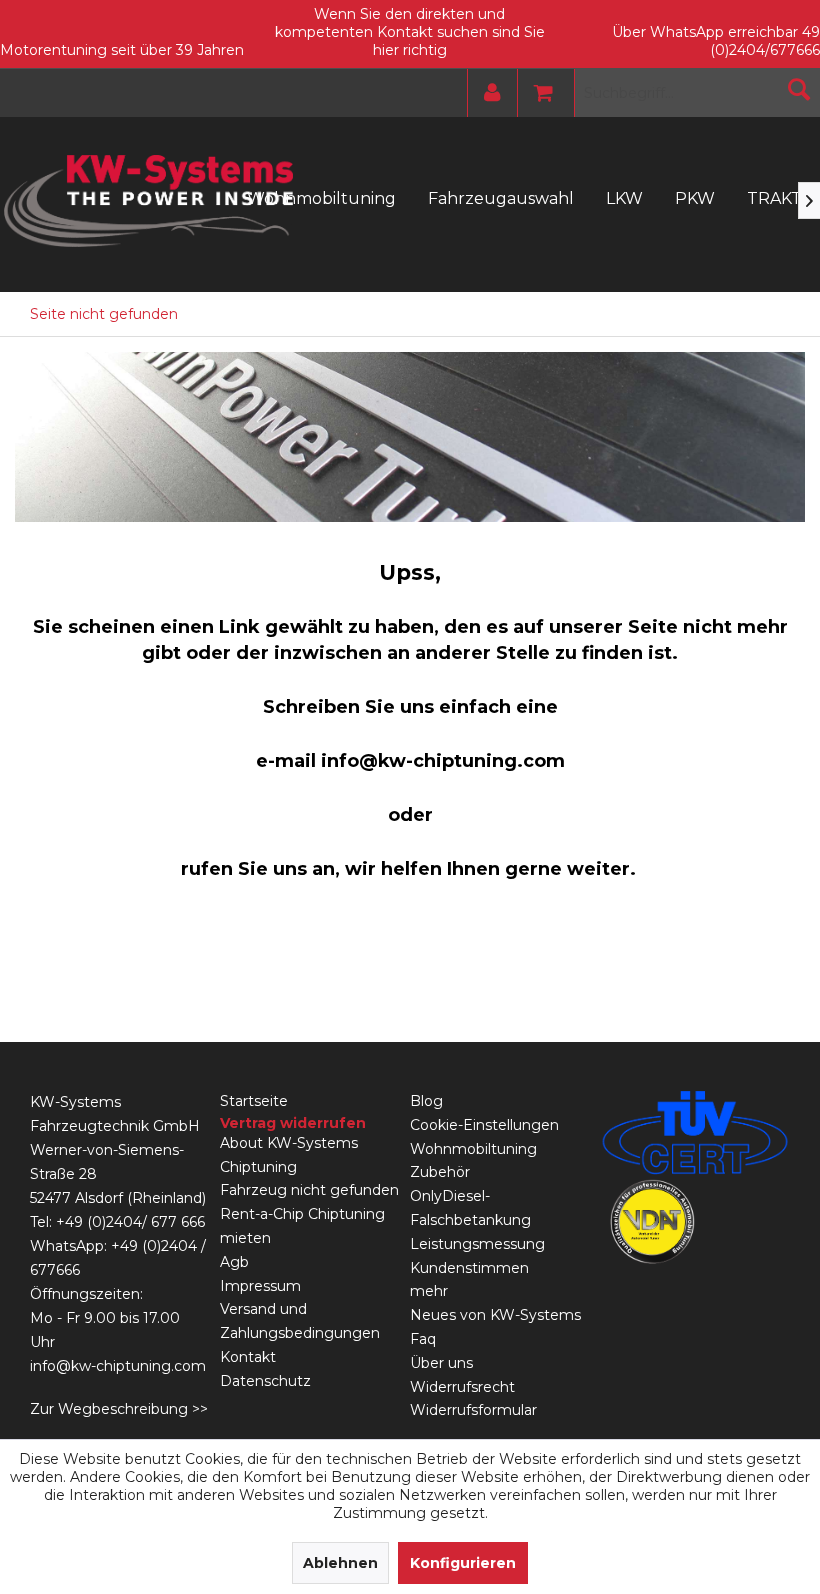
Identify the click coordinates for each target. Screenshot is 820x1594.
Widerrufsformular (473, 1410)
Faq (423, 1339)
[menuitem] (487, 93)
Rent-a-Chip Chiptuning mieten (302, 1226)
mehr (429, 1291)
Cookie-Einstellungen (484, 1125)
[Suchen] (799, 89)
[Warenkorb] (538, 93)
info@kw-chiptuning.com (118, 1366)
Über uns (441, 1363)
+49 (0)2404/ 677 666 (130, 1222)
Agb (234, 1262)
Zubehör (440, 1172)
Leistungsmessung (477, 1244)
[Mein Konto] (488, 93)
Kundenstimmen (469, 1268)
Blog (426, 1101)
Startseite (254, 1101)
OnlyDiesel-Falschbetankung (470, 1208)
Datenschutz (265, 1381)
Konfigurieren (463, 1563)
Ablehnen (340, 1563)
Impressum (260, 1286)
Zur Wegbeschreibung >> (119, 1409)
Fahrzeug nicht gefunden (309, 1190)
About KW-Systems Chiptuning (289, 1155)
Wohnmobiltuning (473, 1149)
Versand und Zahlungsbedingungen (300, 1321)
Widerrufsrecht (462, 1387)
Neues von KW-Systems (495, 1315)
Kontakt (248, 1357)
